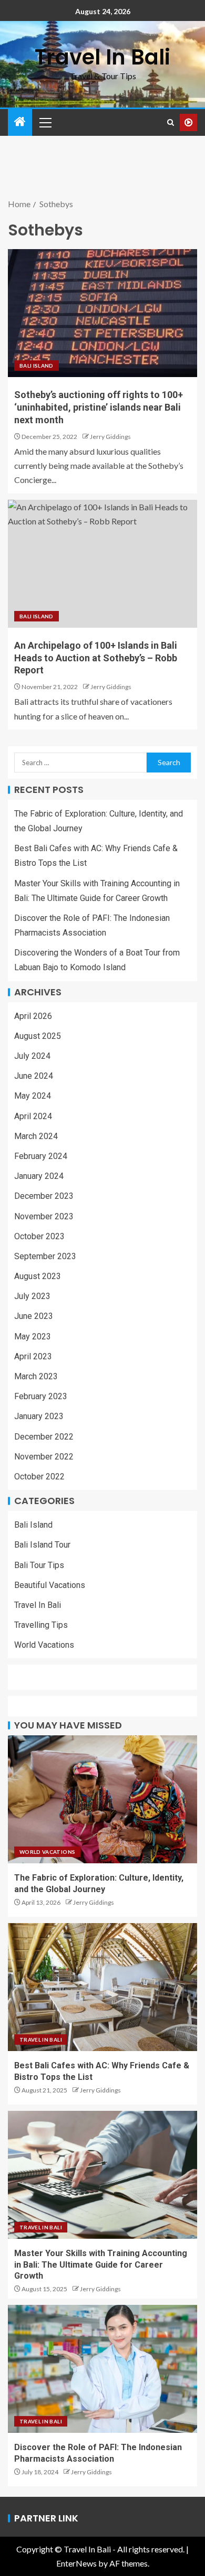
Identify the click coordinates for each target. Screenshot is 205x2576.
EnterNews (76, 2563)
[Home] (20, 122)
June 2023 (34, 1316)
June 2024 (34, 1076)
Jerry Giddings (110, 437)
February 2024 (41, 1156)
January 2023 (39, 1416)
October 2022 (39, 1477)
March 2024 (36, 1136)
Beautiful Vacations (50, 1585)
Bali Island (37, 366)
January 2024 (39, 1176)
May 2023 (33, 1337)
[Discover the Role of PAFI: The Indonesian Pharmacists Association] (102, 2369)
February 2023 (41, 1396)
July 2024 (32, 1056)
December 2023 (44, 1196)
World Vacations (44, 1645)
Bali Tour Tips (39, 1565)
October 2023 (39, 1236)
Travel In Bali (102, 57)
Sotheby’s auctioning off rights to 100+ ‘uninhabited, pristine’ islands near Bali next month (99, 407)
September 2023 (45, 1256)
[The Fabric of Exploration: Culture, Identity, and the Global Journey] (102, 1799)
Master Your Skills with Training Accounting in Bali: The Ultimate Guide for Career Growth (101, 2264)
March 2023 (36, 1376)
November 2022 (44, 1457)
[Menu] (45, 122)
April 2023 (33, 1356)
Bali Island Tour (42, 1545)
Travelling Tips (41, 1625)
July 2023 (32, 1296)
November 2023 (44, 1216)
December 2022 (44, 1437)
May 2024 (33, 1096)
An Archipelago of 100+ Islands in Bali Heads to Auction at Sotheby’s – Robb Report (96, 658)
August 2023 (38, 1276)
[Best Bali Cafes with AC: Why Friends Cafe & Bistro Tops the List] (102, 1987)
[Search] (171, 122)
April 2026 (33, 1016)
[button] (45, 122)
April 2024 (33, 1116)
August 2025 (38, 1036)
